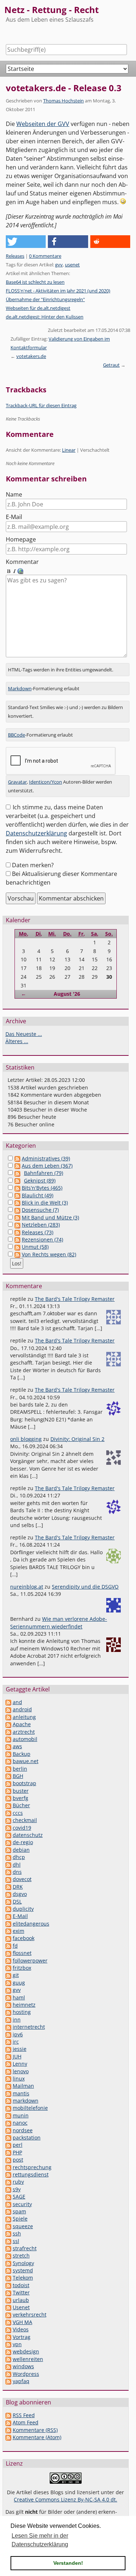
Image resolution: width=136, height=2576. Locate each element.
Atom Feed (26, 2422)
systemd (23, 2270)
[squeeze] (8, 2226)
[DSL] (8, 1902)
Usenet (21, 2307)
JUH (17, 2056)
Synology (23, 2263)
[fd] (8, 1946)
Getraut (111, 365)
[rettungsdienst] (8, 2174)
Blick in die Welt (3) (45, 1203)
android (22, 1709)
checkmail (25, 1820)
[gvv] (8, 1990)
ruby (18, 2182)
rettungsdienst (31, 2174)
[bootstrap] (8, 1783)
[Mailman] (8, 2086)
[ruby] (8, 2182)
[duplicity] (8, 1909)
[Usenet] (8, 2307)
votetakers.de (31, 356)
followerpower (30, 1961)
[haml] (8, 1997)
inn (17, 2020)
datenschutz (28, 1835)
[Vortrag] (8, 2337)
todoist (21, 2285)
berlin (20, 1769)
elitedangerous (31, 1924)
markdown (26, 2101)
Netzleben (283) (41, 1225)
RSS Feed (24, 2415)
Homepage (21, 539)
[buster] (8, 1791)
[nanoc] (8, 2123)
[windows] (8, 2366)
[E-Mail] (8, 1916)
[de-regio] (8, 1842)
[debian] (8, 1850)
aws (17, 1746)
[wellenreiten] (8, 2359)
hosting (22, 2012)
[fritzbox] (8, 1968)
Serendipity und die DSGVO (85, 1587)
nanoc (20, 2123)
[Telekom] (8, 2278)
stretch (21, 2255)
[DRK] (8, 1887)
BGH (18, 1776)
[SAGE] (8, 2196)
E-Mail (14, 517)
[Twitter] (8, 2292)
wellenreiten (28, 2359)
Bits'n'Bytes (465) (42, 1188)
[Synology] (8, 2263)
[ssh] (8, 2233)
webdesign (26, 2351)
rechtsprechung (32, 2167)
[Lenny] (8, 2064)
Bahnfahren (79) (44, 1173)
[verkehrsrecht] (8, 2314)
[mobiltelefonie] (8, 2108)
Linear (69, 450)
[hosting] (8, 2012)
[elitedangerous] (8, 1924)
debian (21, 1850)
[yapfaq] (8, 2381)
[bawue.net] (8, 1761)
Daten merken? (33, 865)
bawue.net (26, 1761)
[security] (8, 2204)
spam (19, 2211)
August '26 (67, 994)
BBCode (17, 735)
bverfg (20, 1798)
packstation (27, 2137)
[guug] (8, 1983)
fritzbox (22, 1968)
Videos (21, 2329)
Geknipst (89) (40, 1181)
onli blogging (26, 1439)
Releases (15, 256)
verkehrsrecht (30, 2314)
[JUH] (8, 2056)
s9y (17, 2189)
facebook (24, 1938)
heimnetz (24, 2005)
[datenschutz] (8, 1835)
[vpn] (8, 2344)
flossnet (22, 1953)
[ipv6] (8, 2034)
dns (17, 1872)
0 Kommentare (45, 256)
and (17, 1702)
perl (18, 2145)
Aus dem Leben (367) (47, 1166)
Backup (22, 1754)
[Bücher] (8, 1805)
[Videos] (8, 2329)
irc (16, 2042)
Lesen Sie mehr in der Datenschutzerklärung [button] (40, 2540)
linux (19, 2078)
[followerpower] (8, 1961)
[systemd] (8, 2270)
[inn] (8, 2020)
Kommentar (22, 562)
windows (23, 2366)
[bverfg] (8, 1798)
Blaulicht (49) (38, 1195)
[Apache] (8, 1724)
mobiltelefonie (30, 2108)
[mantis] (8, 2093)
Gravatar (17, 782)
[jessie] (8, 2049)
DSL (17, 1902)
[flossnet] (8, 1953)
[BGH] (8, 1776)
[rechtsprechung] (8, 2167)
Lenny (20, 2064)
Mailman (23, 2086)
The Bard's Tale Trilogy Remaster (75, 1299)
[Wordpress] (8, 2374)
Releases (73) (38, 1232)
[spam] (8, 2211)
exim (18, 1931)
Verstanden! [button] (68, 2563)
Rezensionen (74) (42, 1239)
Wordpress (26, 2374)
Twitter (21, 2292)
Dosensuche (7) (40, 1210)
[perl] (8, 2145)
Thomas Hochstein (63, 101)
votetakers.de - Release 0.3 (64, 88)
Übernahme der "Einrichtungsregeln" (45, 299)
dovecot (22, 1879)
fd (15, 1946)
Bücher (21, 1805)
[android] (8, 1709)
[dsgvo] (8, 1894)
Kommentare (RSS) (35, 2430)
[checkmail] (8, 1820)
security (22, 2204)
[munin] (8, 2115)
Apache (22, 1724)
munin (21, 2115)
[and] (8, 1702)
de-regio (23, 1842)
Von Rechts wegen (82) (49, 1254)
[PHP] (8, 2152)
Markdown (20, 688)
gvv (59, 265)
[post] (8, 2160)
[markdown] (8, 2101)
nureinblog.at (27, 1587)
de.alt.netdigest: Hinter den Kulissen (45, 317)
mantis (21, 2093)
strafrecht (25, 2248)
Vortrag (22, 2337)
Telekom (23, 2278)
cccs (18, 1813)
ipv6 (18, 2034)
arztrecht (24, 1732)
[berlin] (8, 1769)
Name (14, 494)
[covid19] (8, 1828)
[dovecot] (8, 1879)
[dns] (8, 1872)
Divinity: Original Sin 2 (77, 1439)
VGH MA (22, 2322)
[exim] (8, 1931)
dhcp (19, 1857)
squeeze (23, 2226)
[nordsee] (8, 2130)
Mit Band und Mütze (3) (50, 1217)
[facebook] (8, 1938)
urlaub (21, 2300)
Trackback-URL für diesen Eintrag (41, 405)
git (16, 1975)
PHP (17, 2152)
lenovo (21, 2071)
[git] (8, 1975)
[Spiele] (8, 2219)
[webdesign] (8, 2351)
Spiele (20, 2219)
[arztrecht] (8, 1732)
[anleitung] (8, 1717)
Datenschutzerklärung (36, 833)
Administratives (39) (46, 1158)
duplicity (23, 1909)
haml (19, 1997)
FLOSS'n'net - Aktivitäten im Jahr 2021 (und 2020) (58, 291)
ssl (16, 2241)
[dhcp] (8, 1857)
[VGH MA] (8, 2322)
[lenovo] (8, 2071)
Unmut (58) (35, 1247)
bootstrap (24, 1783)
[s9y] (8, 2189)
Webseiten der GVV (43, 124)
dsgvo (20, 1894)
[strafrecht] (8, 2248)
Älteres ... (17, 1041)
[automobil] (8, 1739)
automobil (25, 1739)
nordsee (23, 2130)
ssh (17, 2233)
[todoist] (8, 2285)
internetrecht (29, 2027)
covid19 (22, 1828)
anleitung (24, 1717)
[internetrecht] (8, 2027)
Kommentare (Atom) (37, 2437)
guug (19, 1983)
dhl (17, 1865)
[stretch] (8, 2255)
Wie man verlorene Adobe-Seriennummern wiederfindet (59, 1622)
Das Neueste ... (24, 1034)
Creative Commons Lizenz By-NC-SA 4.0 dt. (65, 2499)
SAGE (19, 2196)
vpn (17, 2344)
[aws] (8, 1746)
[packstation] (8, 2137)
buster (21, 1791)
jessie (20, 2049)
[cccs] (8, 1813)
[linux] (8, 2078)
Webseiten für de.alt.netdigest (38, 308)
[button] (26, 242)
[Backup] (8, 1754)
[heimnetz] (8, 2005)
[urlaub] (8, 2300)
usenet (72, 265)
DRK (18, 1887)
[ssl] (8, 2241)
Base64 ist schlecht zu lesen (35, 282)
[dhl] (8, 1865)
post (18, 2160)
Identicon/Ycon (46, 782)
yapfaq (21, 2381)
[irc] (8, 2042)
